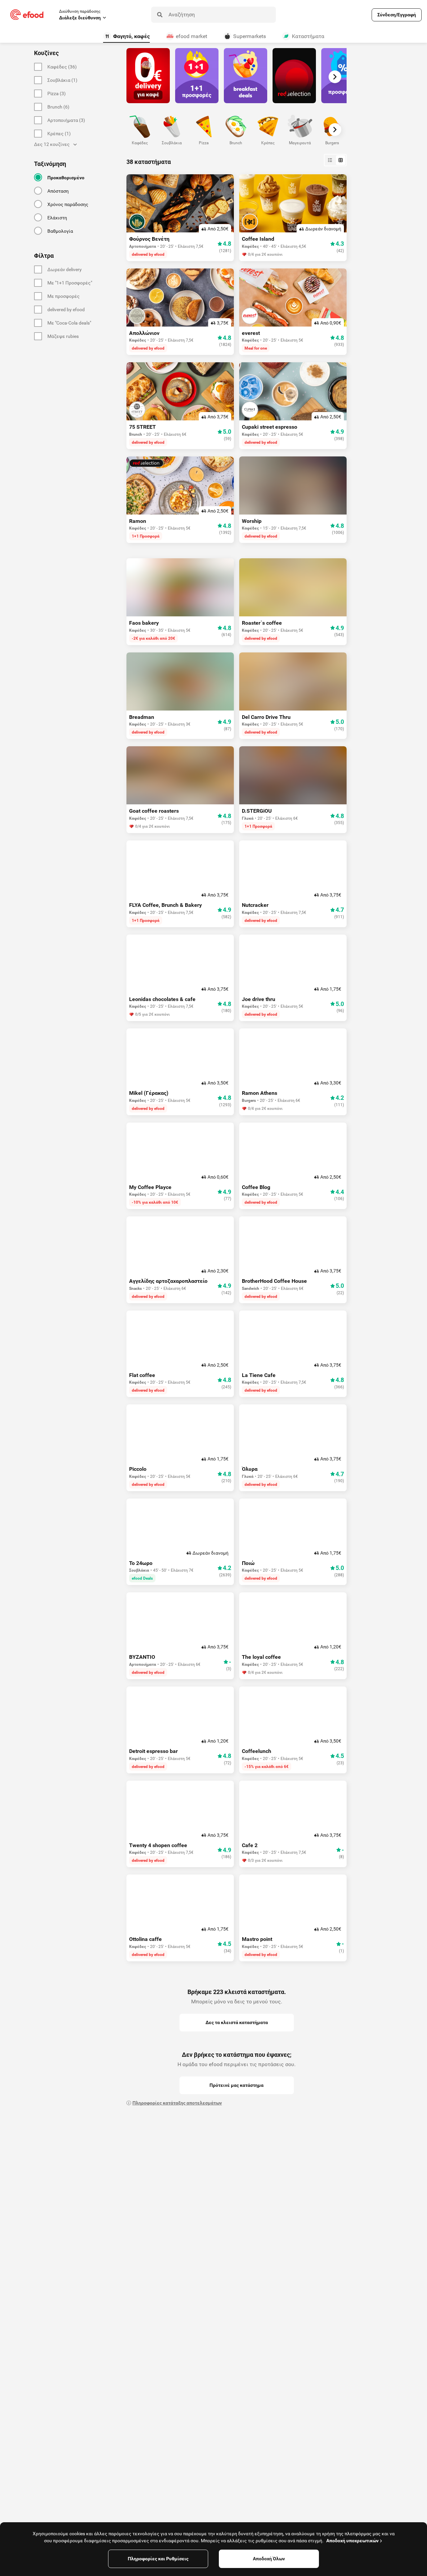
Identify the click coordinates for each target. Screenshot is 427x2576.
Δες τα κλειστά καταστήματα (237, 2022)
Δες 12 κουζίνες (52, 144)
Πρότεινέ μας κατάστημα (237, 2085)
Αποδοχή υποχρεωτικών (352, 2541)
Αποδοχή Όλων (269, 2559)
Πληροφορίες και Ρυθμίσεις (158, 2559)
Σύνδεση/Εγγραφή (397, 15)
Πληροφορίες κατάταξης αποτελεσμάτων (177, 2103)
